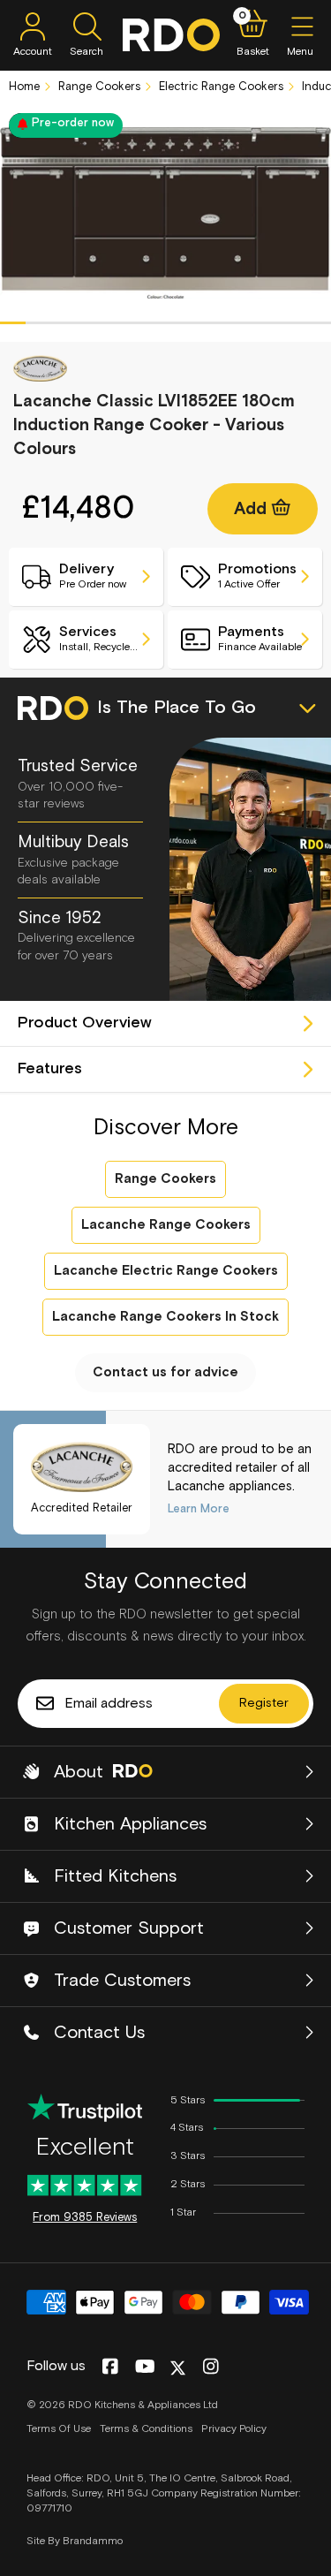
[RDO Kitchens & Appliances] (171, 35)
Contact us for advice (165, 1372)
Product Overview (85, 1023)
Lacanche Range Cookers (166, 1225)
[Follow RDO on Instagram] (211, 2368)
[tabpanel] (165, 213)
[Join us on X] (178, 2368)
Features (50, 1069)
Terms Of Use (59, 2429)
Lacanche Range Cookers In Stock (165, 1317)
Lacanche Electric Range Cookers (166, 1271)
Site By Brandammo (75, 2542)
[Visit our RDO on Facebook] (110, 2368)
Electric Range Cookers (219, 87)
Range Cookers (98, 87)
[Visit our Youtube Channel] (145, 2368)
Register (264, 1703)
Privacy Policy (234, 2429)
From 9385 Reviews (85, 2218)
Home (24, 87)
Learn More (199, 1509)
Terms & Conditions (146, 2429)
